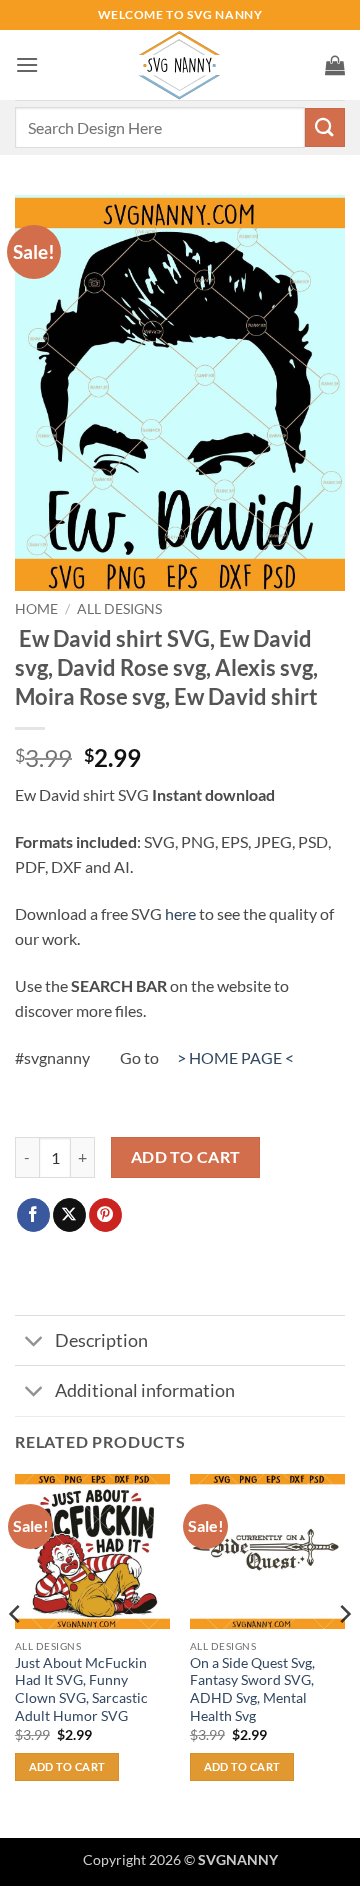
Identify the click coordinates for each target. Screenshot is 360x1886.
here (180, 913)
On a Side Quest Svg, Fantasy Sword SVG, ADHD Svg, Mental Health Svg (252, 1689)
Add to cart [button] (67, 1766)
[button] (27, 64)
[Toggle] (34, 1342)
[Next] (344, 1654)
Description (101, 1340)
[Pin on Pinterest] (105, 1215)
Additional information (145, 1390)
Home (36, 609)
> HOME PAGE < (235, 1057)
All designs (119, 609)
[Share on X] (69, 1215)
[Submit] (325, 127)
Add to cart (186, 1157)
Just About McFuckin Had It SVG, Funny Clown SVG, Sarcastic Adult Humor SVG (81, 1689)
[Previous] (16, 1654)
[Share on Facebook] (33, 1215)
